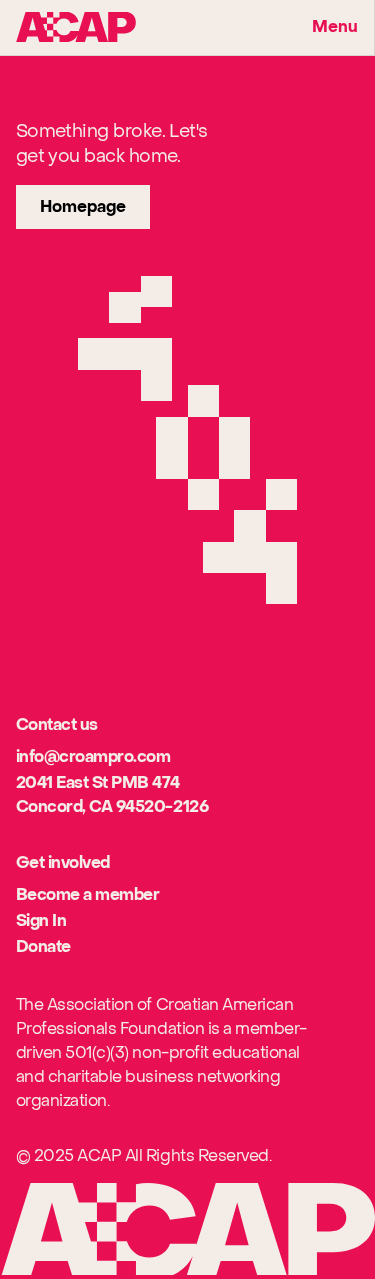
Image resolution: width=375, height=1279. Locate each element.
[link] (83, 207)
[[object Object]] (76, 27)
